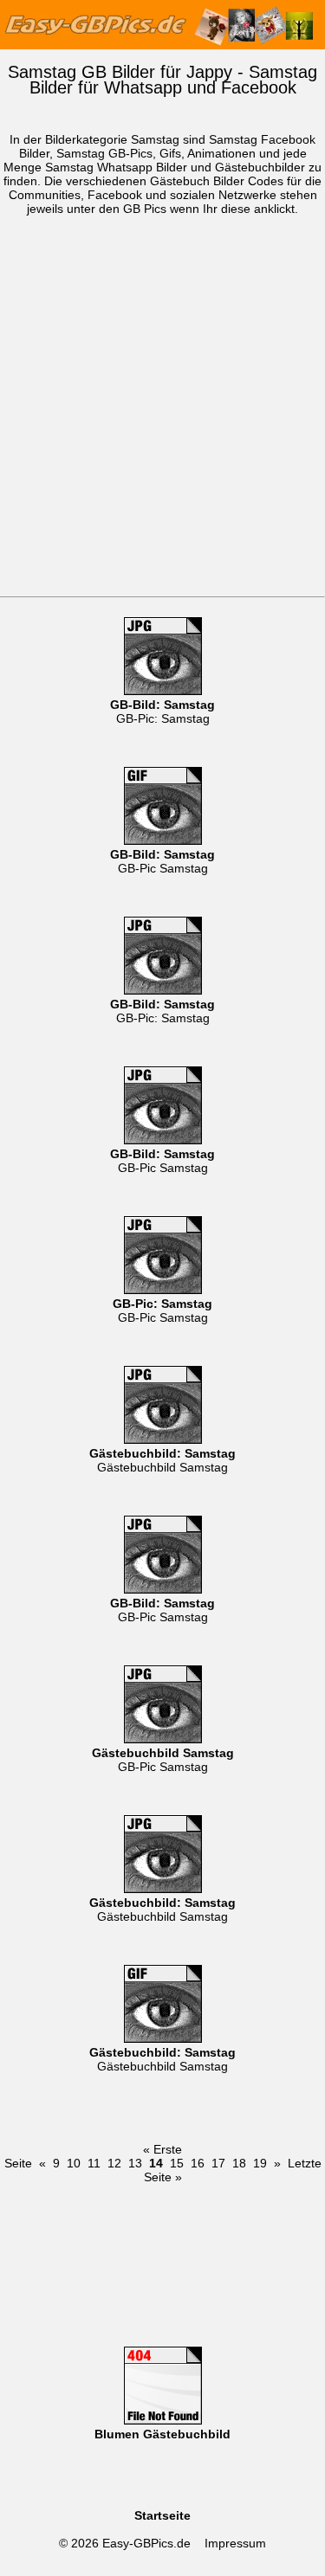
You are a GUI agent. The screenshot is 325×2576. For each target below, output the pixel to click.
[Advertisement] (162, 425)
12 (114, 2163)
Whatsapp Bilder (142, 167)
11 (94, 2163)
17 (218, 2163)
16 (198, 2163)
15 (177, 2163)
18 (239, 2163)
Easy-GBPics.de (146, 2543)
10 (74, 2163)
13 (135, 2163)
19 (260, 2163)
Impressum (235, 2543)
